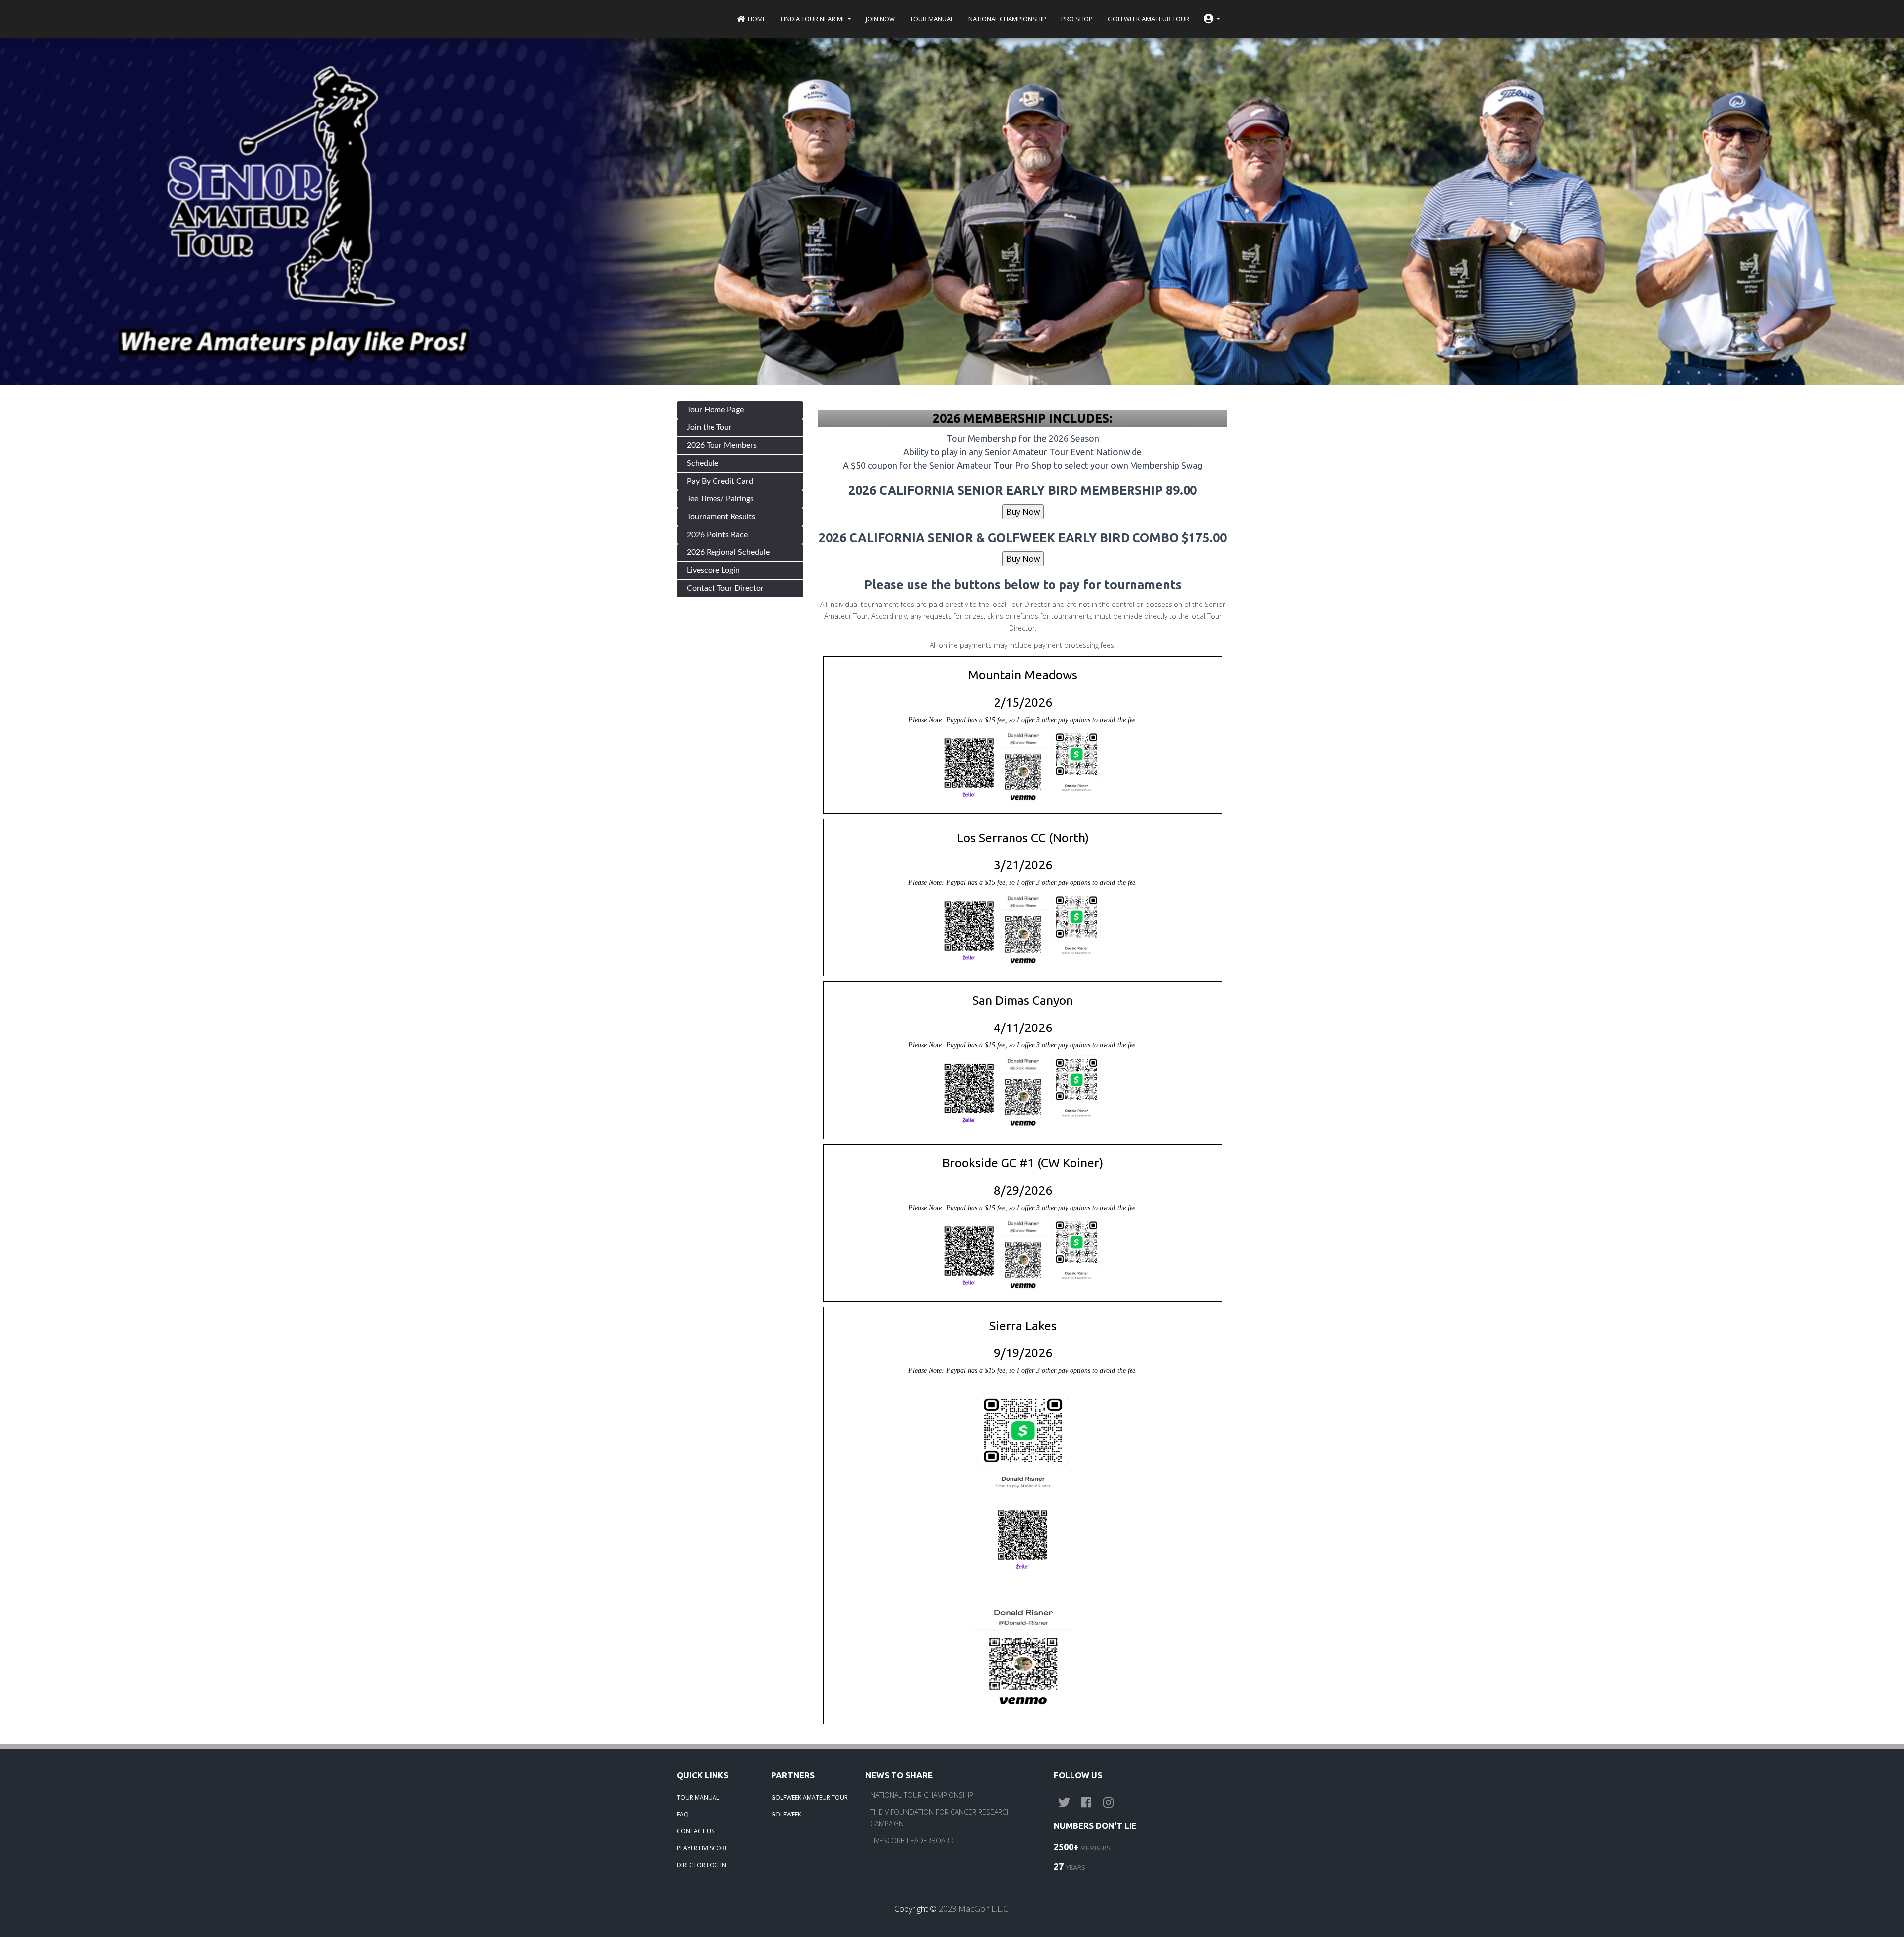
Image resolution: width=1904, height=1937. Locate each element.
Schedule (703, 463)
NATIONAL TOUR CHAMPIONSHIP (922, 1795)
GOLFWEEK (786, 1814)
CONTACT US (695, 1831)
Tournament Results (721, 517)
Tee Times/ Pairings (720, 499)
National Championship (1007, 19)
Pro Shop (1077, 19)
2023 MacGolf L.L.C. (974, 1909)
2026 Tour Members (722, 445)
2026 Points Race (717, 535)
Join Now (880, 19)
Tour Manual (932, 19)
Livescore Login (713, 570)
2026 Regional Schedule (728, 552)
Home (756, 19)
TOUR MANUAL (698, 1797)
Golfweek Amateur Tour (1148, 19)
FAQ (683, 1814)
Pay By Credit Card (720, 481)
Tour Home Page (715, 410)
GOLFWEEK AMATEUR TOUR (809, 1797)
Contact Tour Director (725, 588)
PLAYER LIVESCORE (702, 1848)
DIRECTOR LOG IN (702, 1865)
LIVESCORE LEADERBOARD (912, 1841)
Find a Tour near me (813, 19)
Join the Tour (709, 427)
